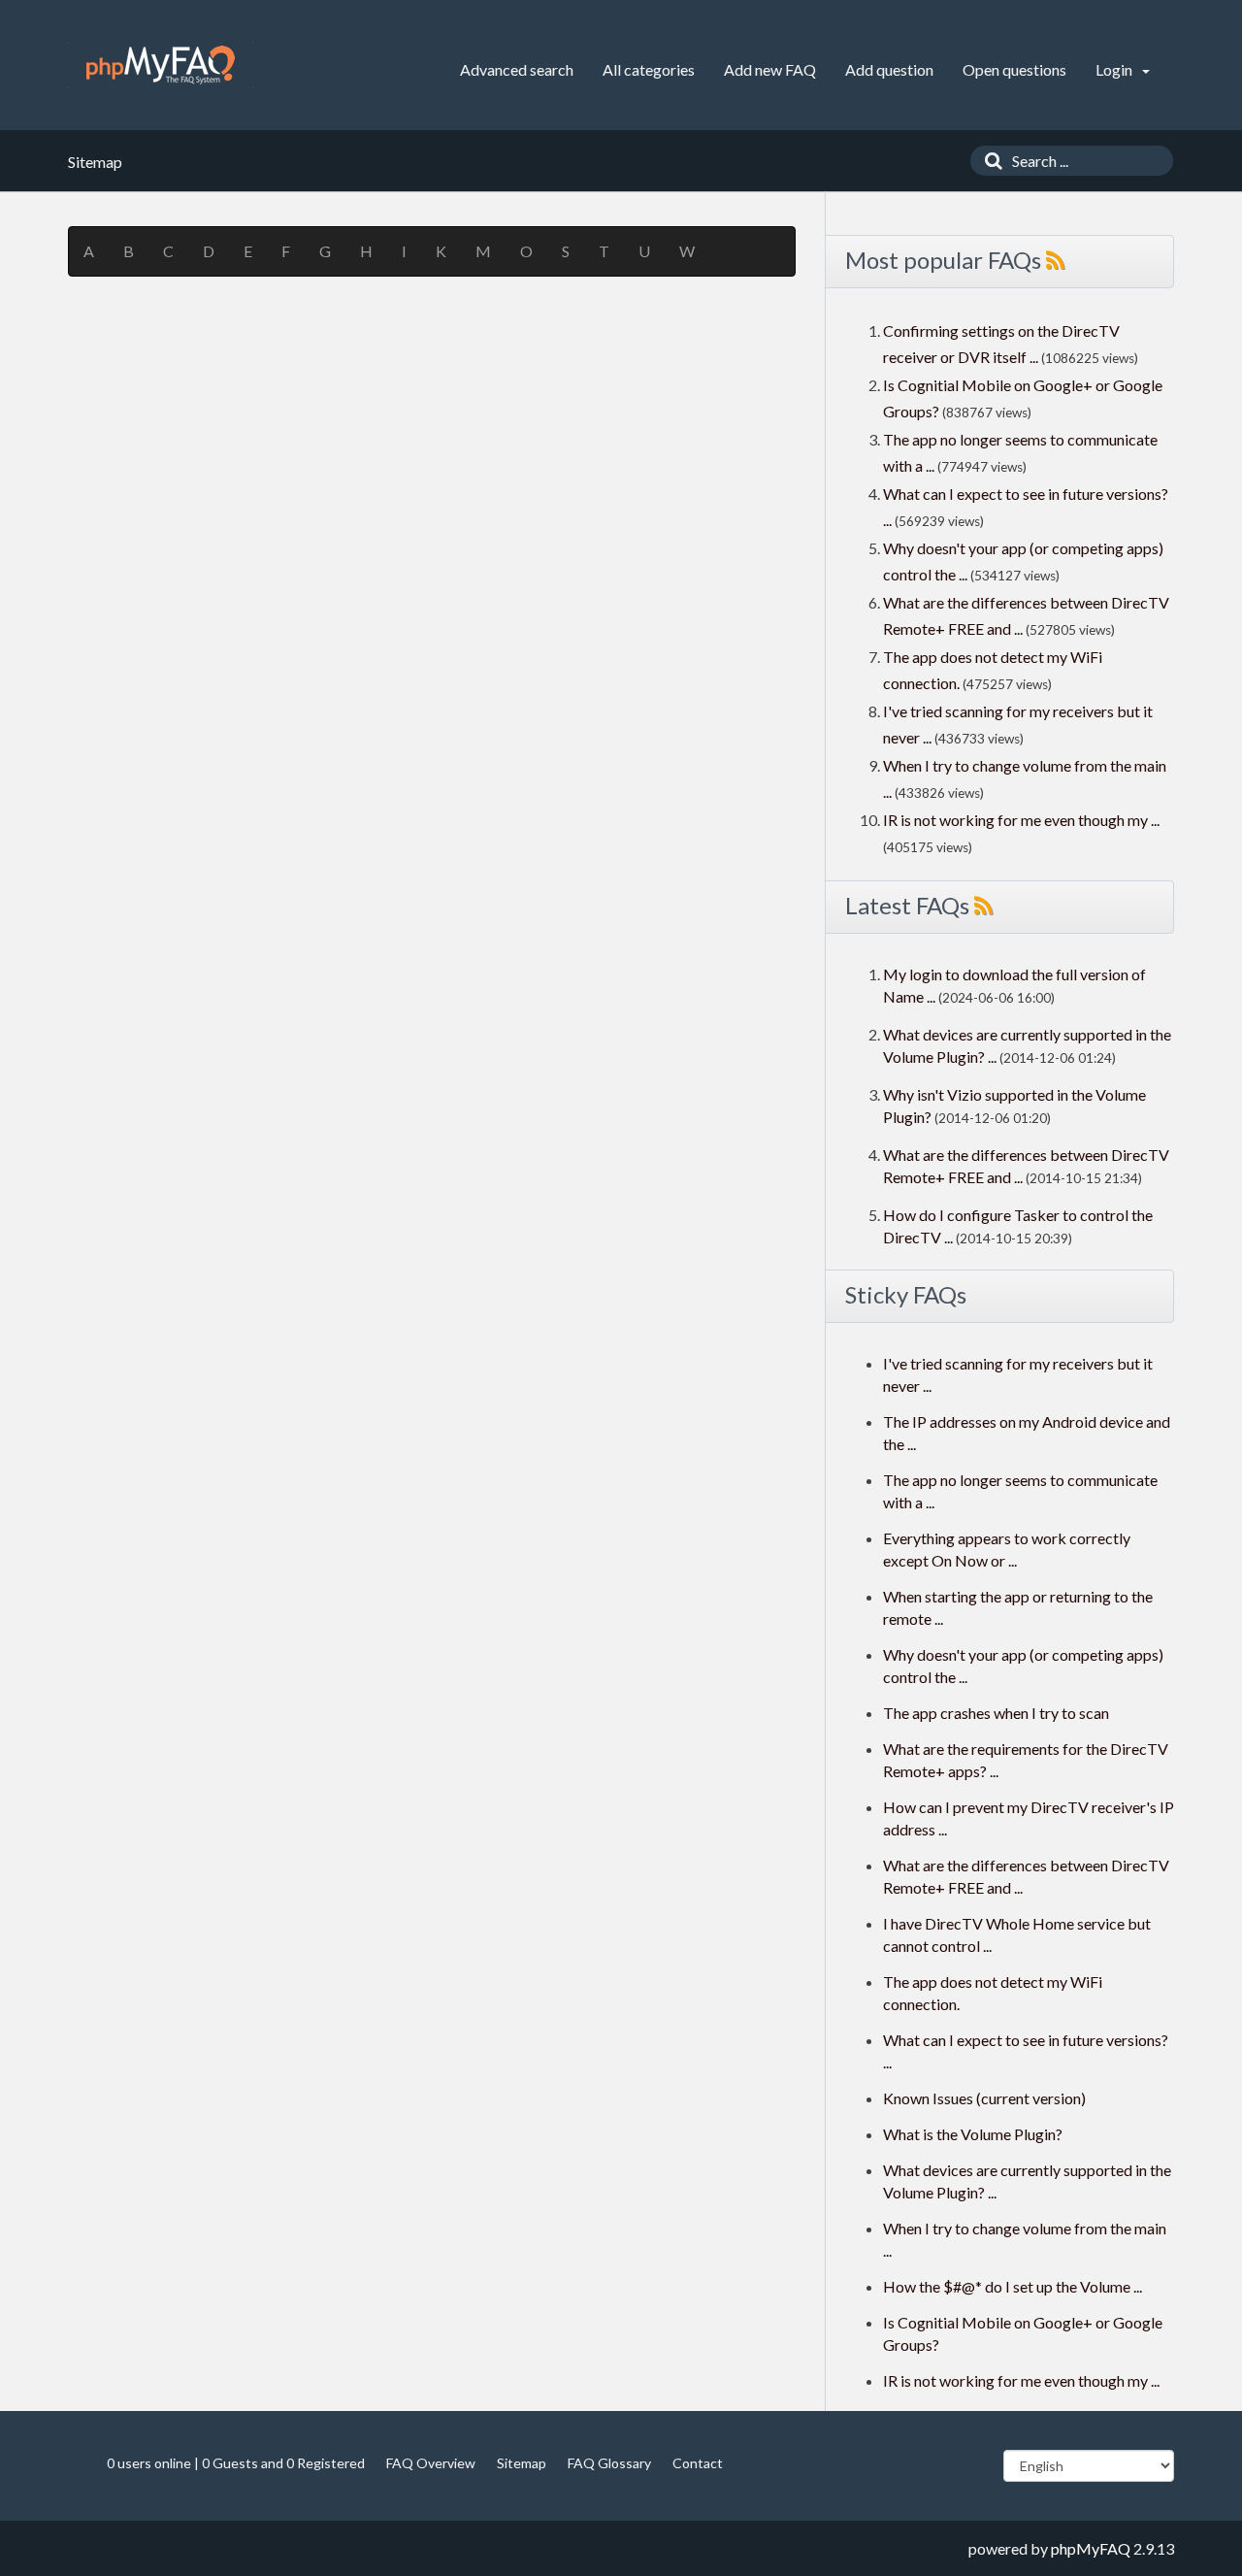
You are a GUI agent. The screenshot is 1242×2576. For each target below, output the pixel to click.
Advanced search (517, 69)
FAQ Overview (431, 2463)
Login (1115, 69)
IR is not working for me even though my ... (1021, 820)
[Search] (989, 161)
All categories (649, 69)
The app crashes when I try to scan (996, 1713)
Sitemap (522, 2463)
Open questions (1014, 69)
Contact (698, 2463)
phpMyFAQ (1091, 2548)
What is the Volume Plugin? (973, 2134)
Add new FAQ (770, 69)
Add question (889, 69)
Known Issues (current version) (984, 2098)
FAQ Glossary (609, 2463)
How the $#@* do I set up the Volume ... (1013, 2286)
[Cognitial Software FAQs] (161, 65)
